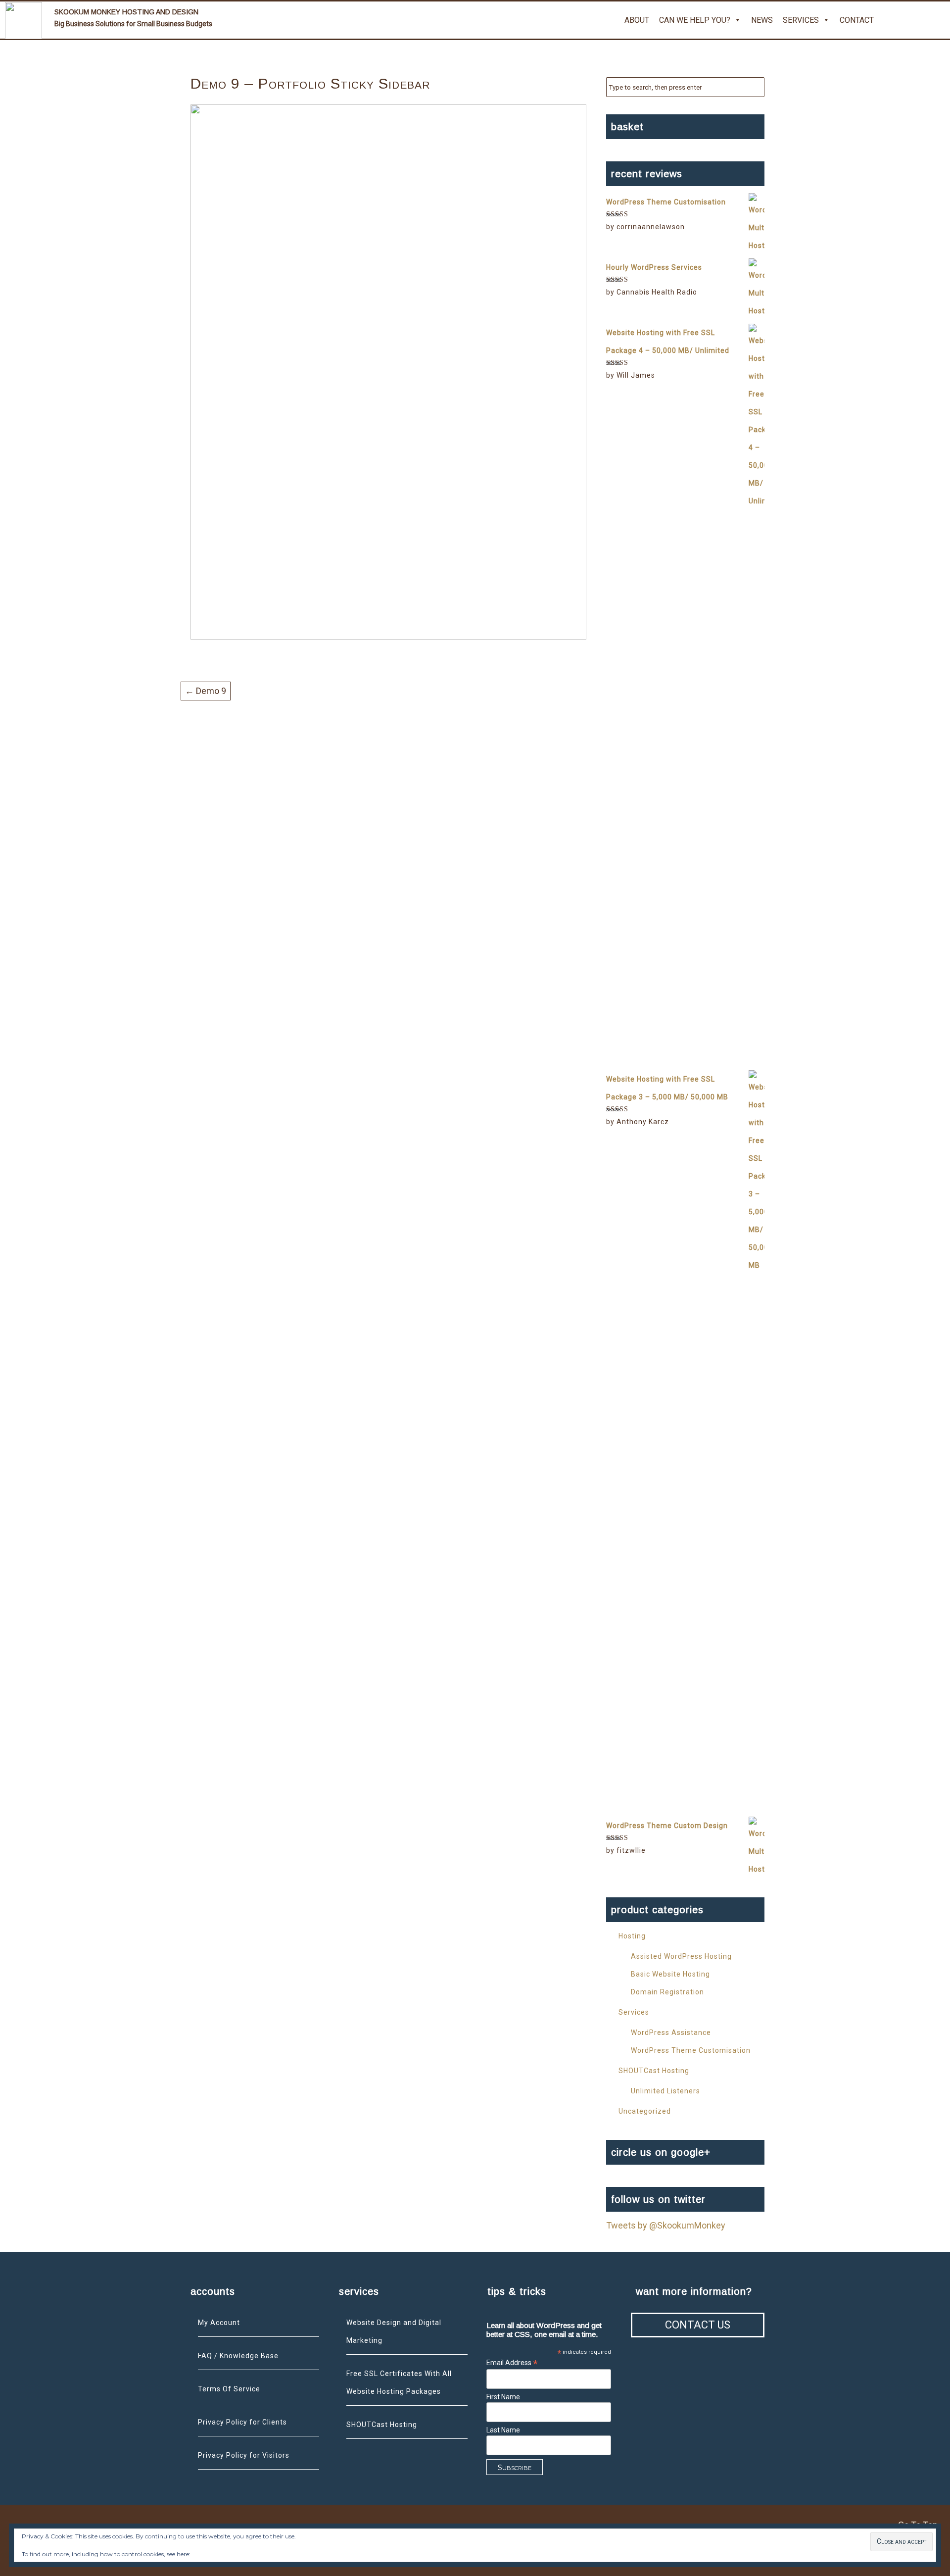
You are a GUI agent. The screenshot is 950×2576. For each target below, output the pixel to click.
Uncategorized (645, 2111)
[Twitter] (891, 20)
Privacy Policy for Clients (242, 2422)
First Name (503, 2397)
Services (801, 20)
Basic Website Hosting (670, 1974)
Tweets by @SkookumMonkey (666, 2225)
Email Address (512, 2363)
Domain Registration (667, 1992)
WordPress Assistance (671, 2032)
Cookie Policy (210, 2554)
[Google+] (914, 20)
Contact (857, 20)
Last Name (503, 2430)
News (762, 20)
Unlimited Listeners (665, 2091)
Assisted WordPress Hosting (681, 1956)
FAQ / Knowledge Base (238, 2356)
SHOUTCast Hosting (654, 2071)
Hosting (632, 1936)
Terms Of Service (229, 2389)
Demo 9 (206, 691)
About (637, 20)
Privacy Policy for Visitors (244, 2455)
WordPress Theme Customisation (691, 2050)
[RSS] (938, 20)
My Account (219, 2323)
